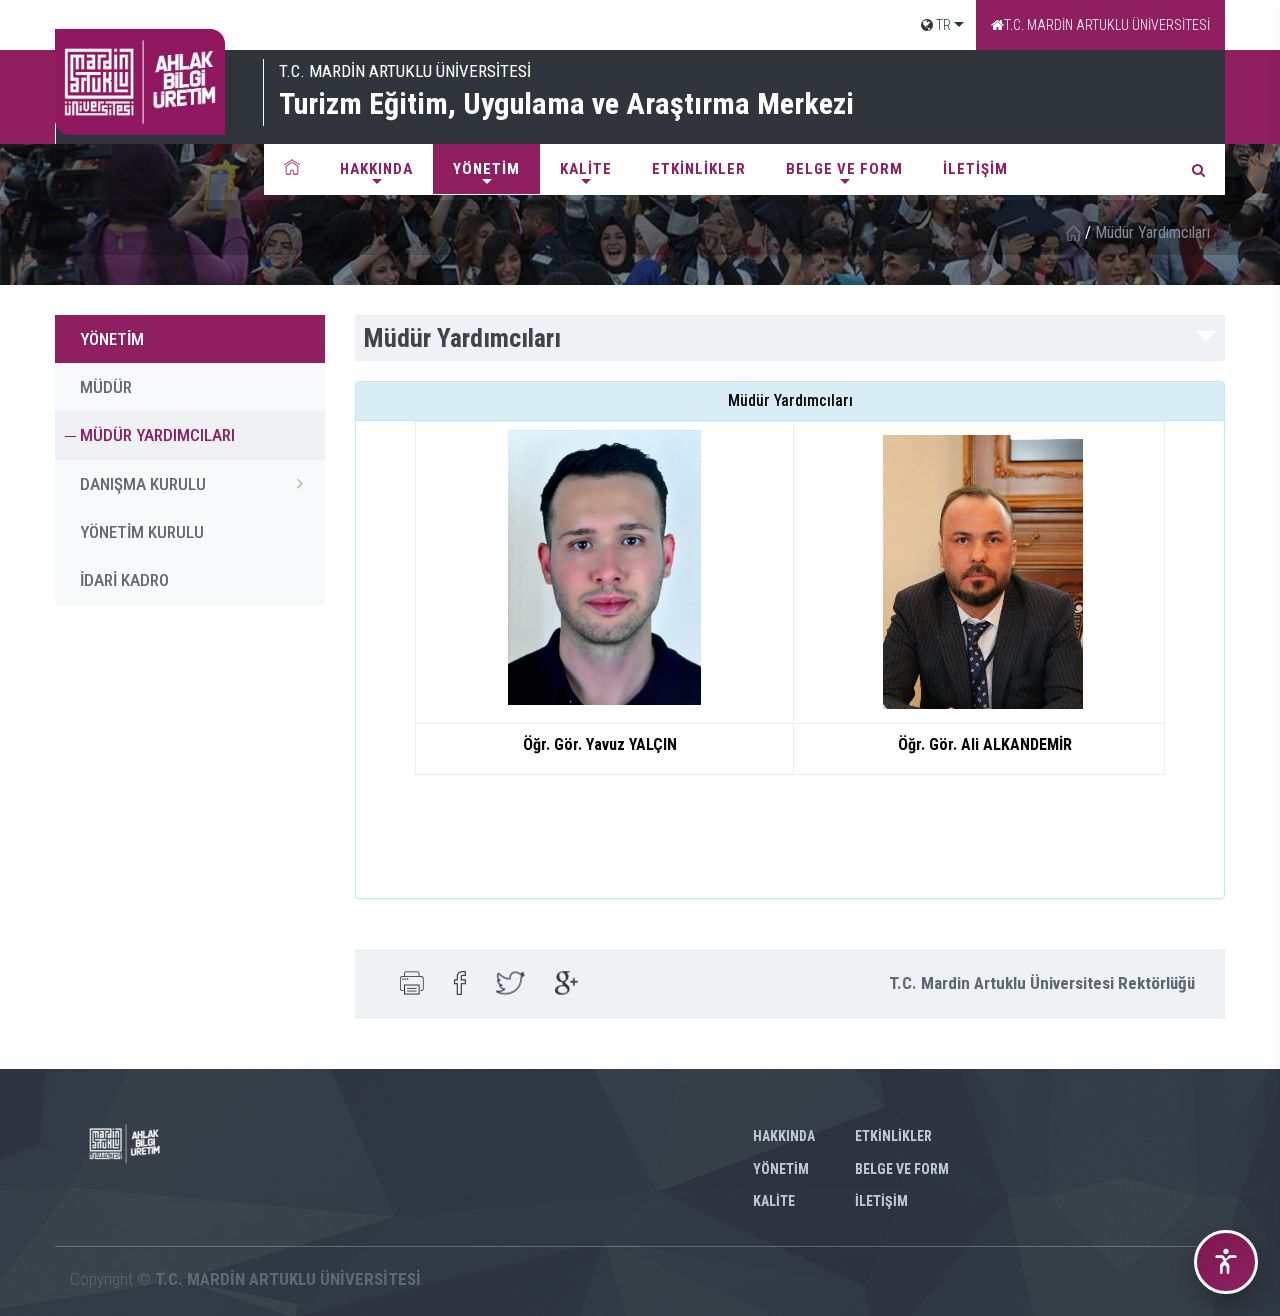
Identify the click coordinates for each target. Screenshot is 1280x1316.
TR (942, 25)
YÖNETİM (486, 169)
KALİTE (586, 169)
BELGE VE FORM (844, 169)
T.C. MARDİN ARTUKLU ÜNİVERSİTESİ (1107, 25)
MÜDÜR (106, 387)
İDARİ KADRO (124, 580)
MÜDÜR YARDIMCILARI (157, 435)
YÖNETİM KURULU (142, 532)
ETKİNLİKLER (699, 169)
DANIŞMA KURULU (143, 484)
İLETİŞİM (975, 169)
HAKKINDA (376, 169)
